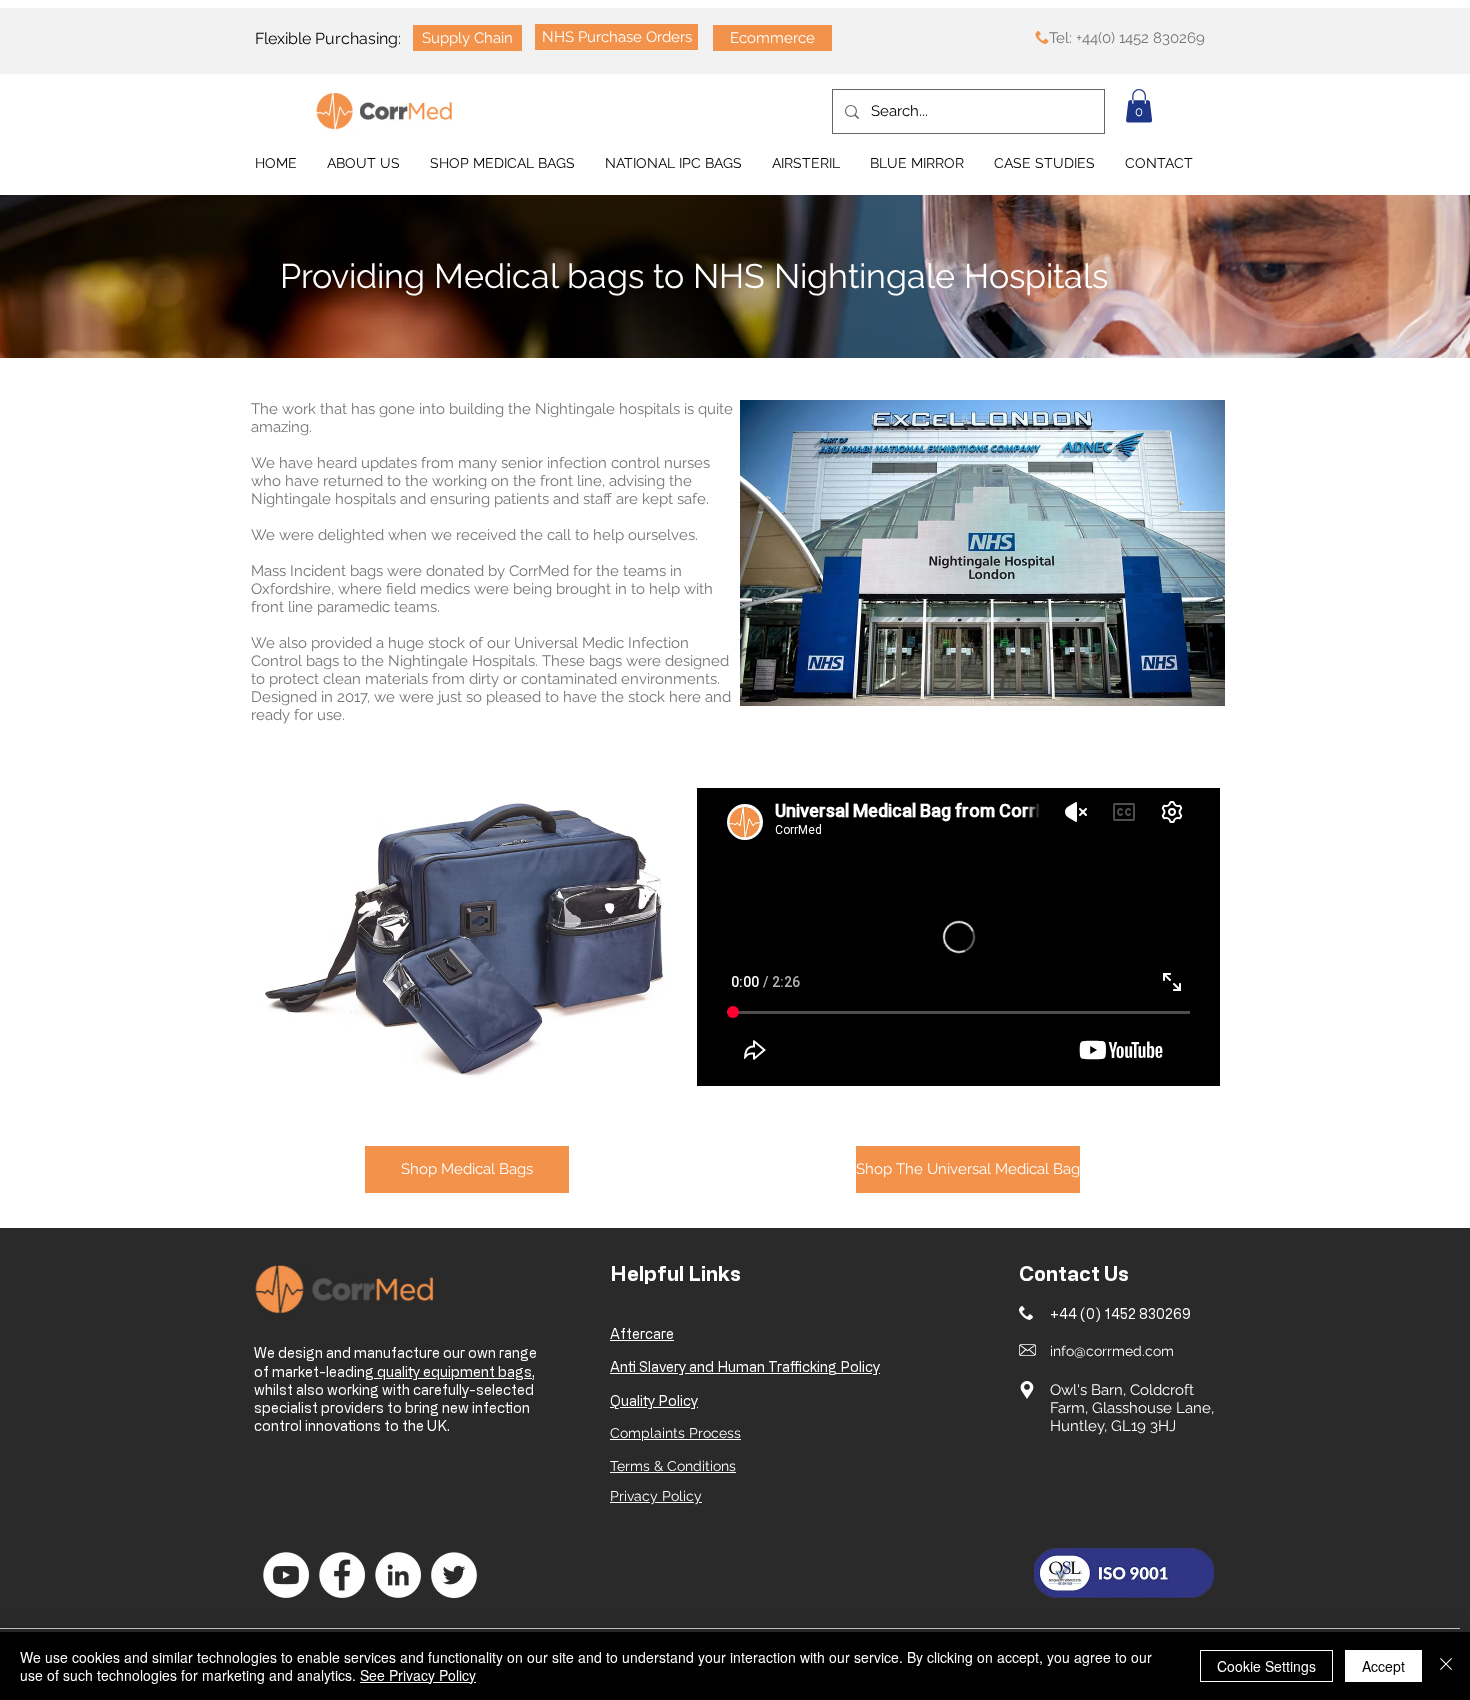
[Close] (1446, 1666)
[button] (1139, 105)
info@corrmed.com (1112, 1351)
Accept (1383, 1666)
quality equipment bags (453, 1371)
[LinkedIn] (398, 1575)
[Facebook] (342, 1575)
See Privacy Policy (418, 1675)
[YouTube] (286, 1575)
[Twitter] (454, 1575)
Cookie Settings (1266, 1666)
